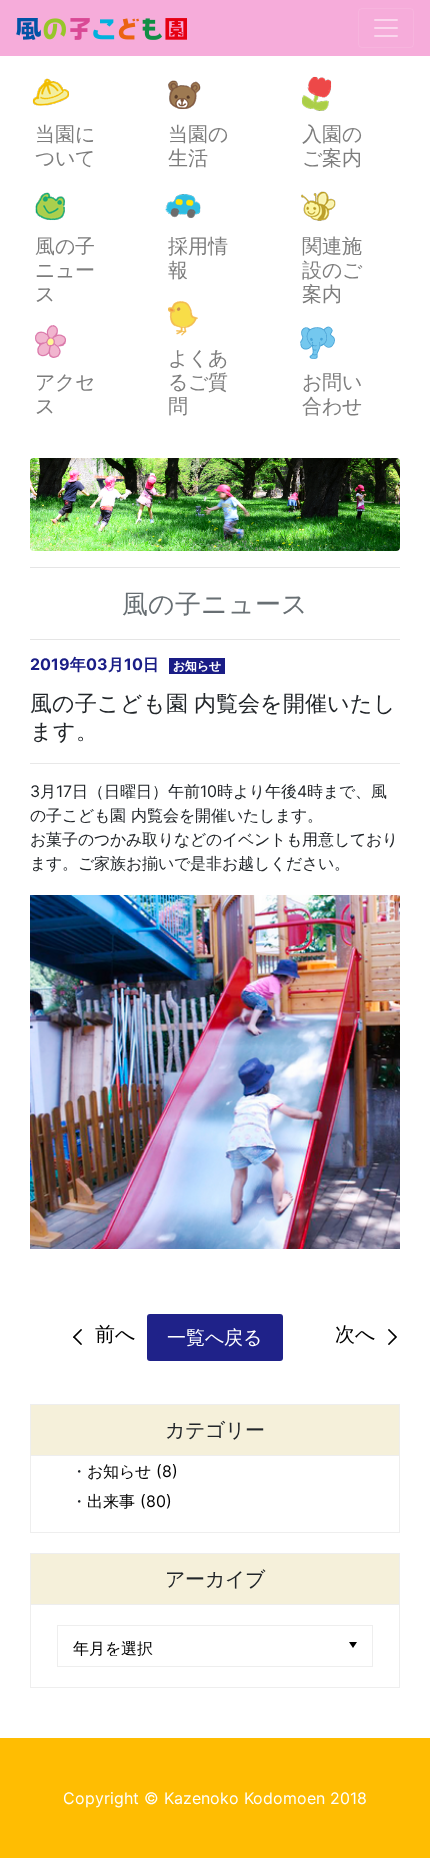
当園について (65, 146)
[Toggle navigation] (386, 28)
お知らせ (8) (132, 1471)
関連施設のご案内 (332, 270)
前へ (115, 1334)
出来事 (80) (129, 1501)
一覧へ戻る (214, 1337)
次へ (355, 1334)
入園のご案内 (332, 146)
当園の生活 (198, 146)
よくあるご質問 (198, 382)
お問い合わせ (332, 394)
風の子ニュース (65, 270)
